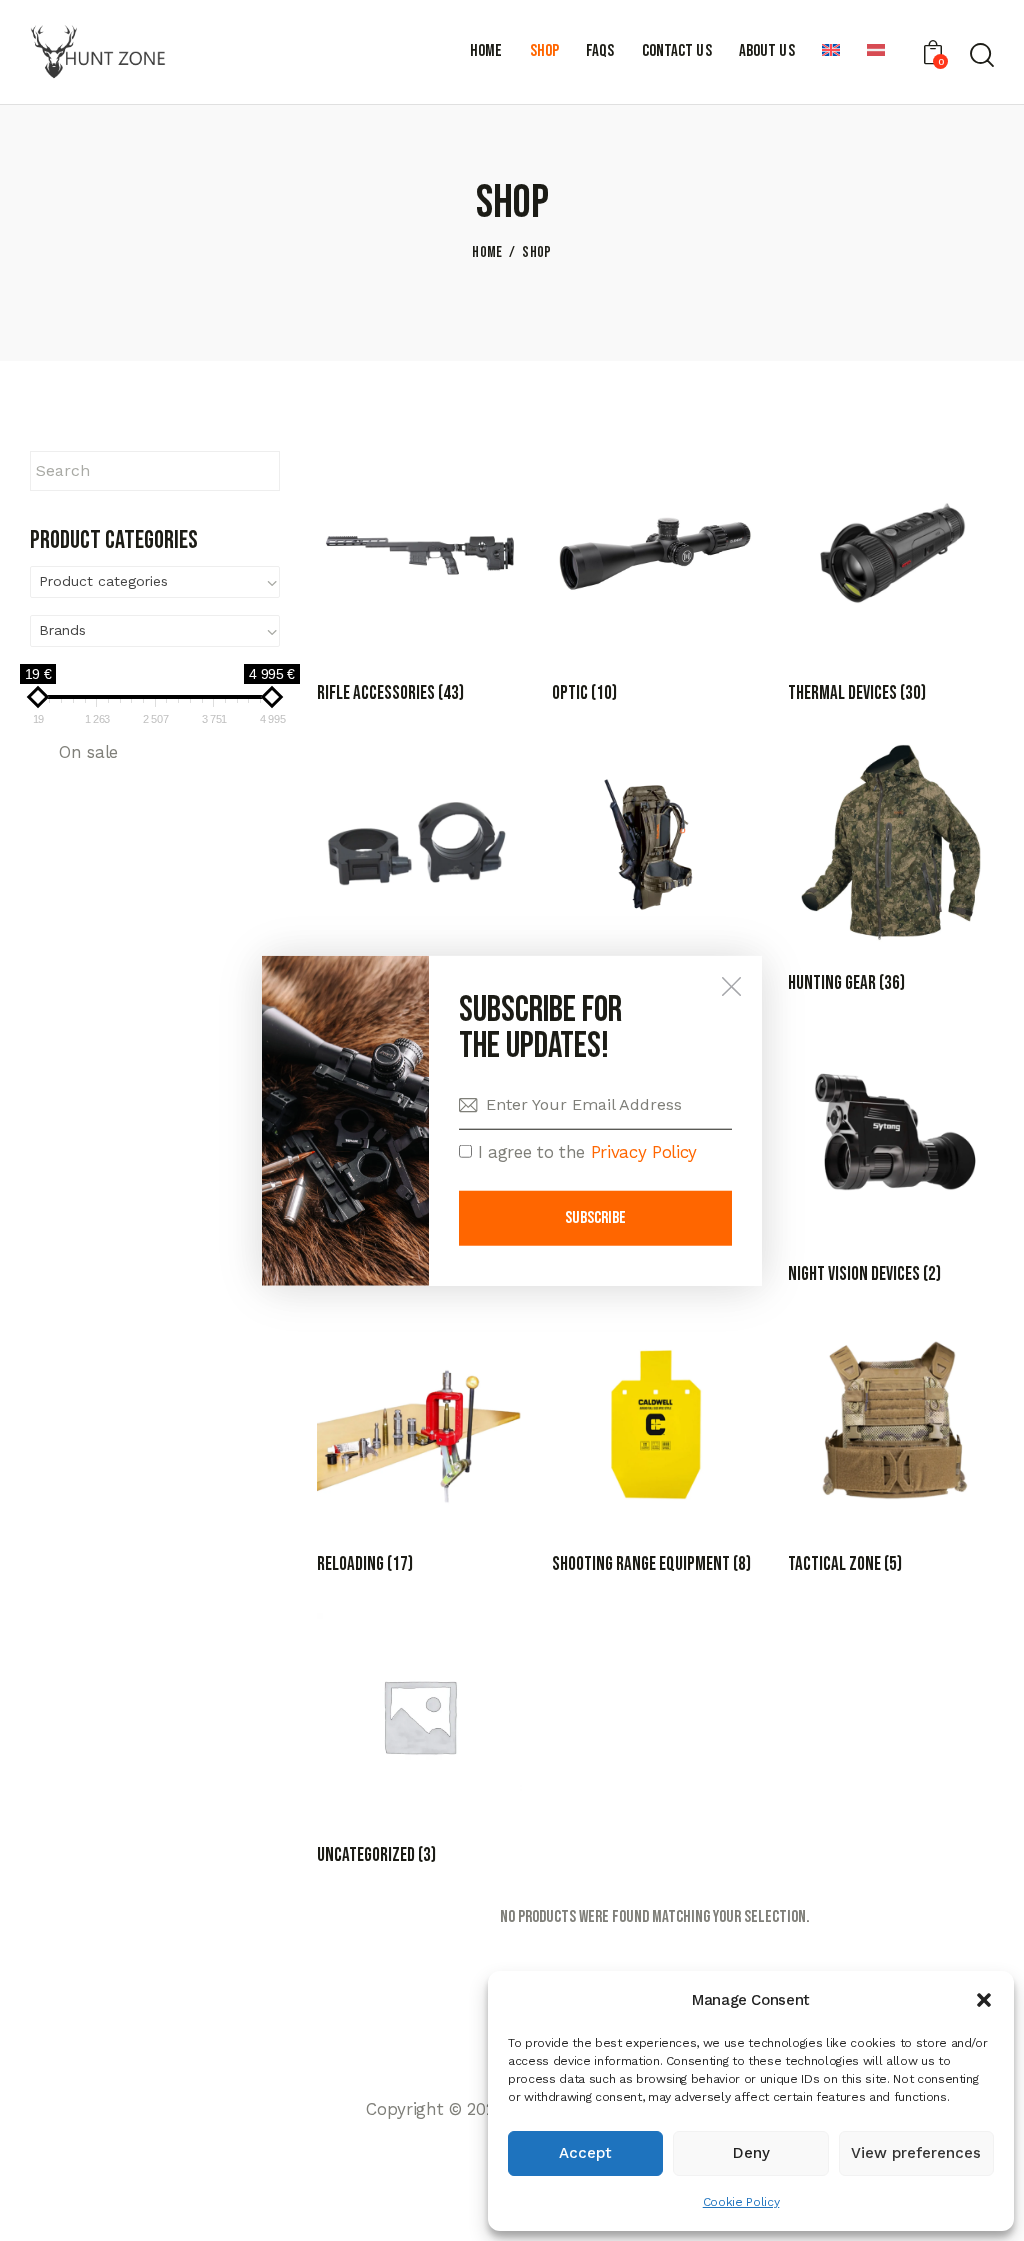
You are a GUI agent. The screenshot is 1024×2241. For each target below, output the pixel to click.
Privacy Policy (644, 1152)
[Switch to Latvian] (875, 52)
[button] (984, 2000)
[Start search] (982, 55)
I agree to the (584, 1152)
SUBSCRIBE (595, 1218)
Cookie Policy (741, 2202)
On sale (88, 752)
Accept (585, 2153)
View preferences (916, 2153)
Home (487, 253)
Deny (751, 2153)
